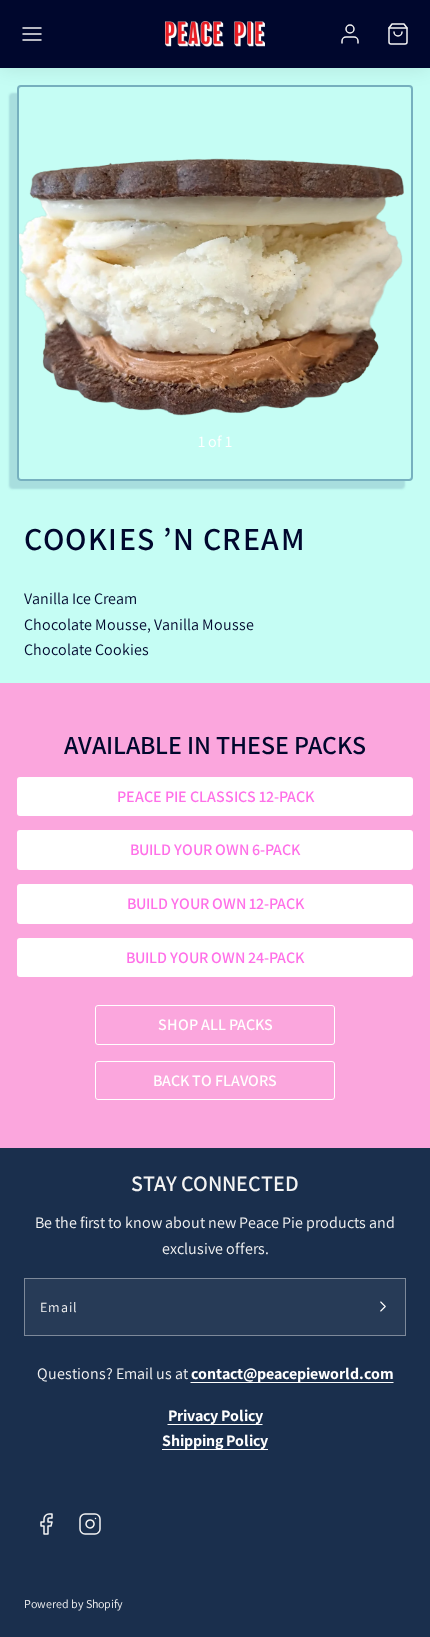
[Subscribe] (383, 1307)
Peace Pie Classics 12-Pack (215, 796)
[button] (32, 34)
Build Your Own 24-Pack (215, 957)
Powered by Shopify (73, 1603)
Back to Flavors (215, 1080)
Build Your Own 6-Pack (215, 849)
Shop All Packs (215, 1024)
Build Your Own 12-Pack (215, 903)
